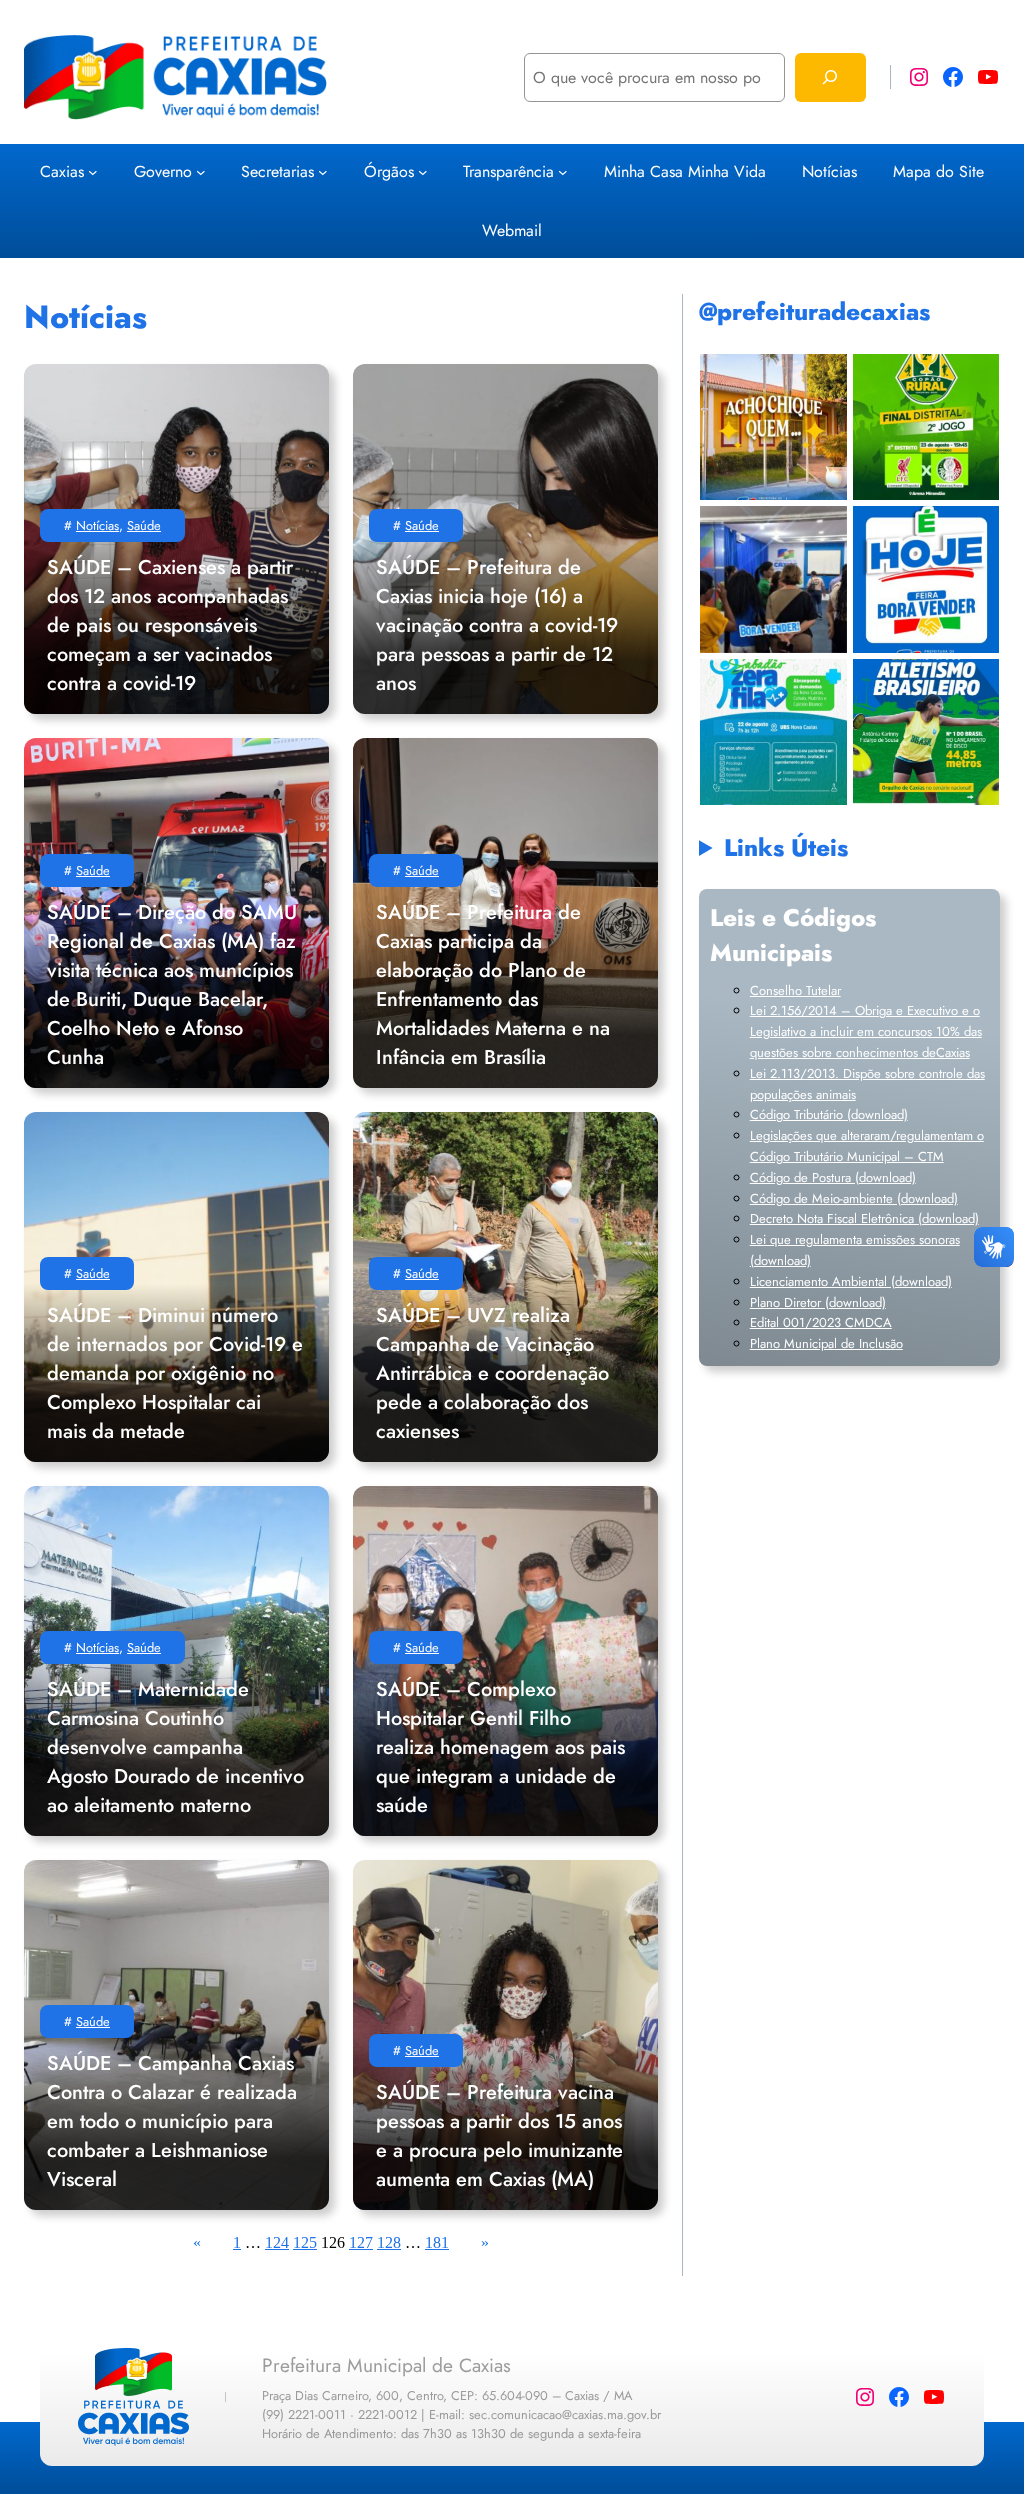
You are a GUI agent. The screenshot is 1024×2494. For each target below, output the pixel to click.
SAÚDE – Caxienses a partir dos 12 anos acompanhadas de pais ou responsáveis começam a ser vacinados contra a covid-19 (170, 625)
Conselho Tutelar (795, 990)
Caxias (62, 171)
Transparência (508, 171)
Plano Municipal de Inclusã (823, 1343)
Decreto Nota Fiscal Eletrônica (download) (864, 1218)
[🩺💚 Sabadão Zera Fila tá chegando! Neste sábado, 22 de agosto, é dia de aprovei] (773, 731)
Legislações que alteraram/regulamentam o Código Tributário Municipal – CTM (867, 1146)
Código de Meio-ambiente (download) (854, 1198)
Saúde (144, 525)
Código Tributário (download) (829, 1114)
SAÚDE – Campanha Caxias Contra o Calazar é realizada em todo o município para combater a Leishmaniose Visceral (172, 2121)
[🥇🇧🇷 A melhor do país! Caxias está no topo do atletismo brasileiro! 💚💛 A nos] (925, 731)
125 (305, 2242)
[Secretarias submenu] (323, 171)
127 (361, 2242)
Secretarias (277, 171)
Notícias (97, 525)
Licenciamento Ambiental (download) (851, 1281)
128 (389, 2242)
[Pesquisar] (830, 77)
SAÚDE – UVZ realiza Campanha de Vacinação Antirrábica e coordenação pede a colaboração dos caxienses (492, 1373)
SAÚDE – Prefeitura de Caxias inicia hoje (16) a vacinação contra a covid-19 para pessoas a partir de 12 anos (497, 625)
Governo (163, 171)
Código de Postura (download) (833, 1177)
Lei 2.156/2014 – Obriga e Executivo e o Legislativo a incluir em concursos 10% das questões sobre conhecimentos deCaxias (866, 1031)
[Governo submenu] (201, 171)
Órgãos (389, 171)
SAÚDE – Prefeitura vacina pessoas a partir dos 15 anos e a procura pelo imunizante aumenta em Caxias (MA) (499, 2136)
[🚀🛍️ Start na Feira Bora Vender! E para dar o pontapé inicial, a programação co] (773, 579)
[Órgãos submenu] (423, 171)
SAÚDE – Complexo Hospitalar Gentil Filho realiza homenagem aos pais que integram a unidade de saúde (500, 1747)
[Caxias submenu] (93, 171)
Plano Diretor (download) (818, 1302)
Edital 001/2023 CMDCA (821, 1322)
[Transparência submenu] (563, 171)
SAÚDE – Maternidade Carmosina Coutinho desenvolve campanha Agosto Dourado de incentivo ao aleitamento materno (175, 1747)
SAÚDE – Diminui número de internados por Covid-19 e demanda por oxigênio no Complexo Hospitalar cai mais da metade (175, 1373)
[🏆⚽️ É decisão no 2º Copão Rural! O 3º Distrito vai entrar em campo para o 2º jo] (925, 426)
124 (277, 2242)
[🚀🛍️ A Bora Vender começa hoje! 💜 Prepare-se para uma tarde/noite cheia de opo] (925, 579)
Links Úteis (786, 847)
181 (437, 2242)
